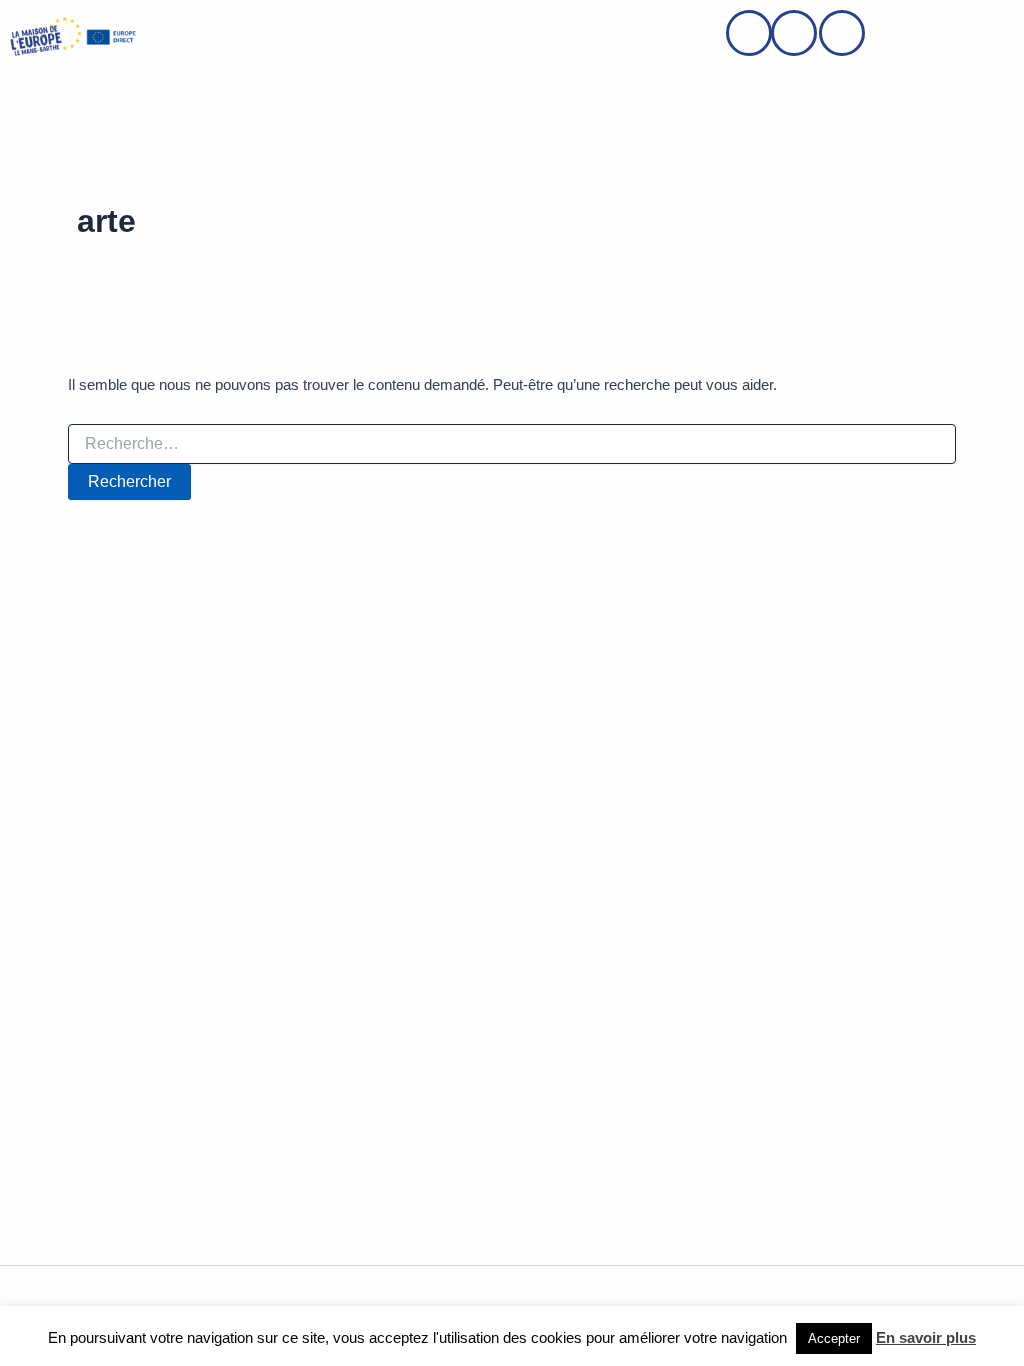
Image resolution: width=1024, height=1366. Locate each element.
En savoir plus (926, 1337)
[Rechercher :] (512, 444)
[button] (192, 36)
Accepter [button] (834, 1338)
